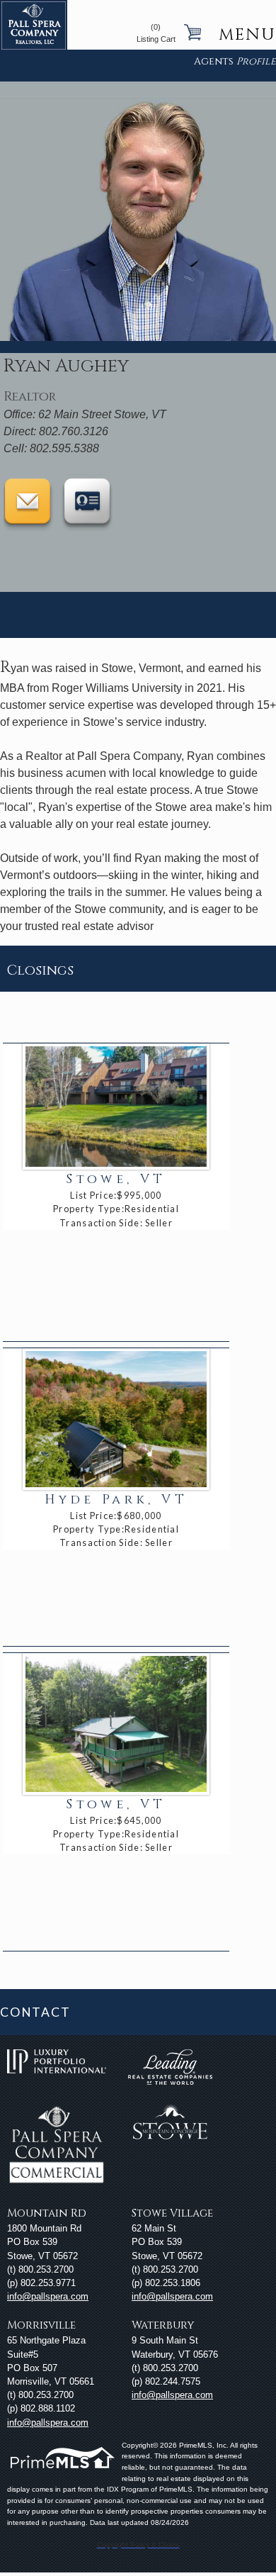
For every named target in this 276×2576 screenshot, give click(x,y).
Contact (35, 2012)
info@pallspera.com (48, 2296)
